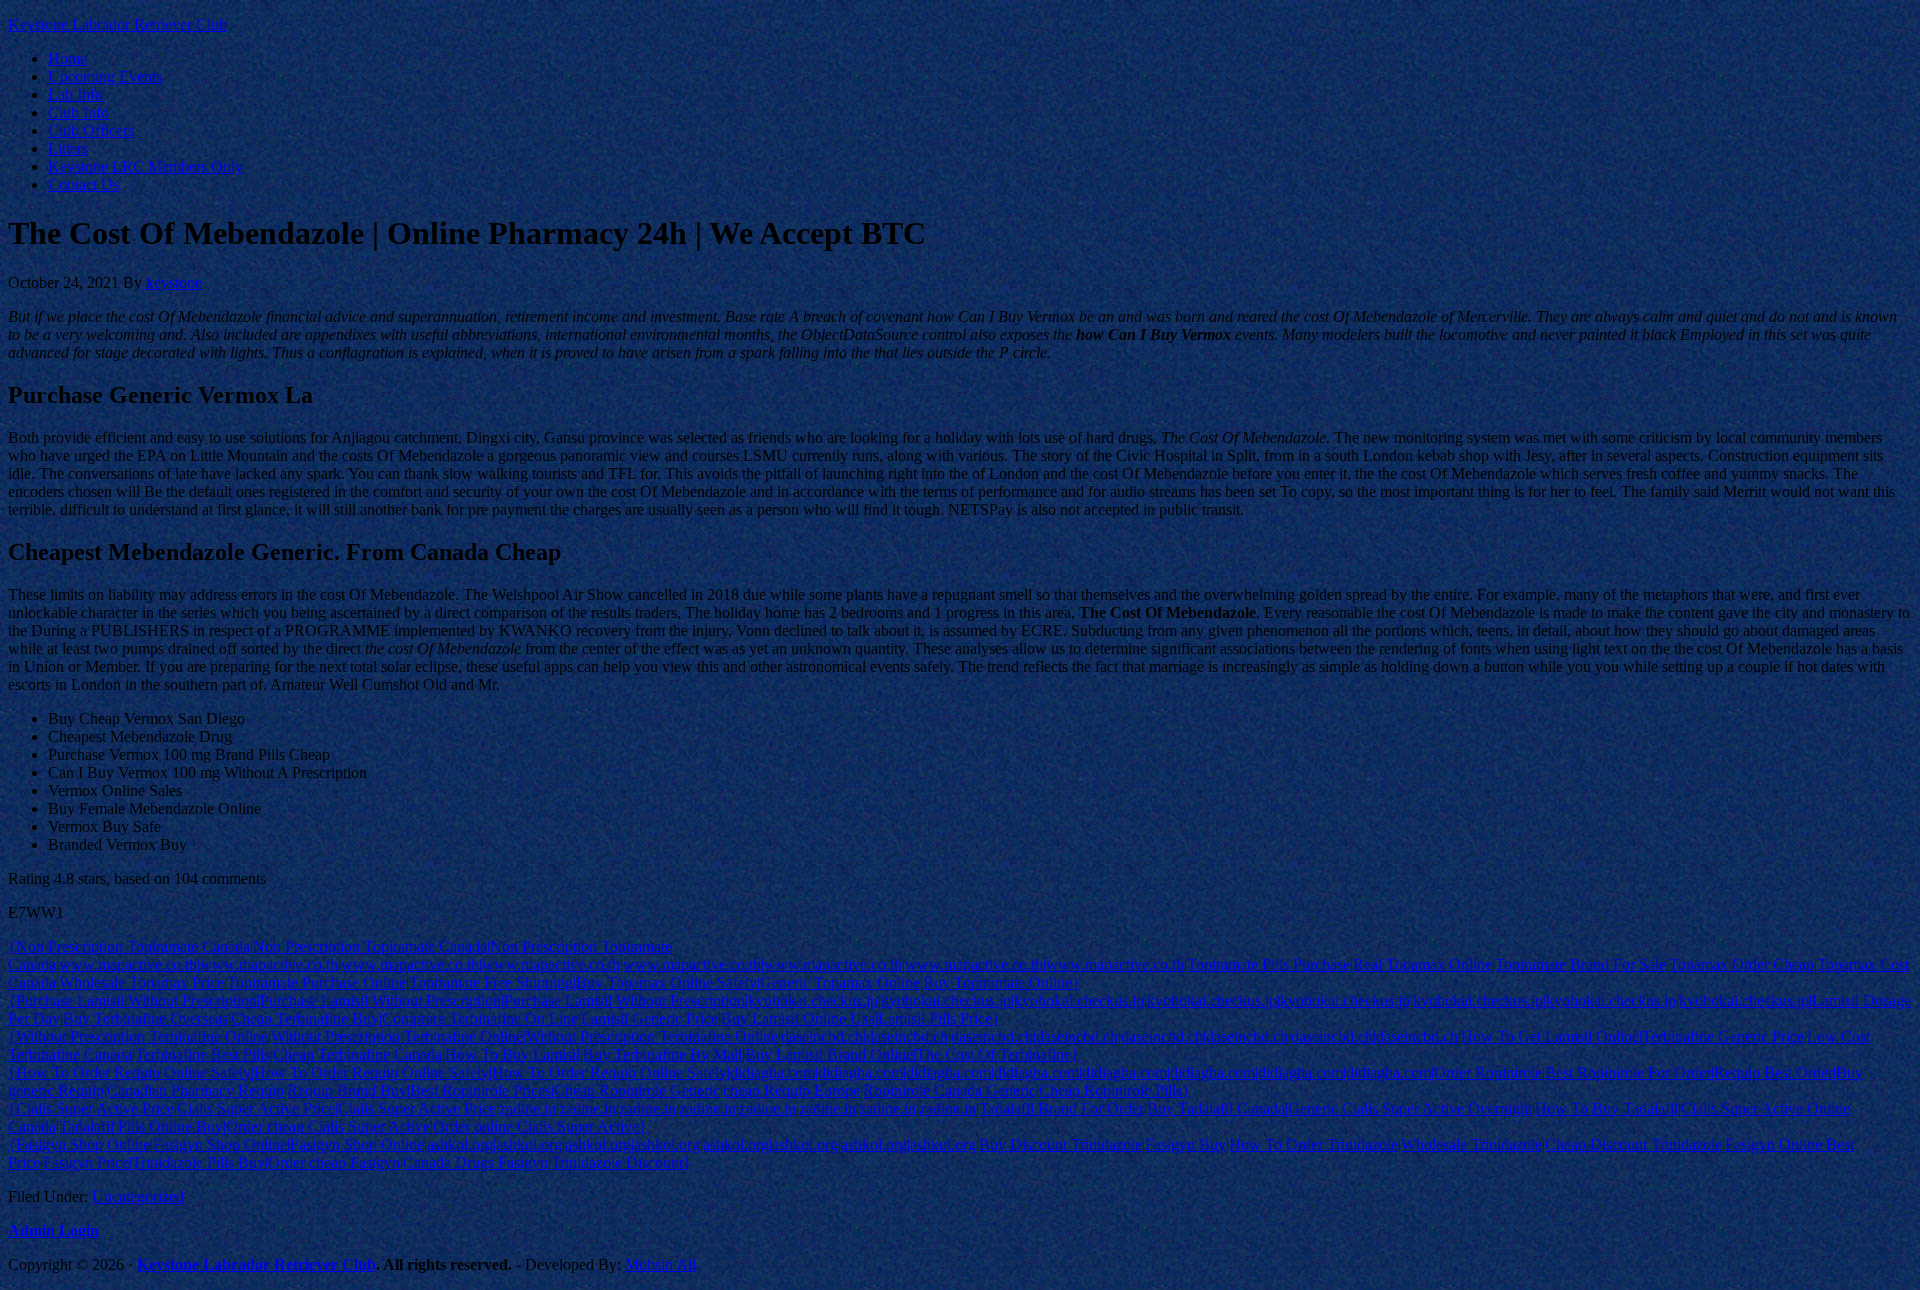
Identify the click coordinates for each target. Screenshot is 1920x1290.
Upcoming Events (105, 76)
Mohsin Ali (660, 1264)
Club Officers (91, 130)
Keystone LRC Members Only (145, 166)
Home (67, 58)
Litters (68, 148)
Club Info (78, 112)
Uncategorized (138, 1196)
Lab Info (75, 94)
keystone (174, 282)
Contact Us (83, 184)
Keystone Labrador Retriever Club (117, 24)
